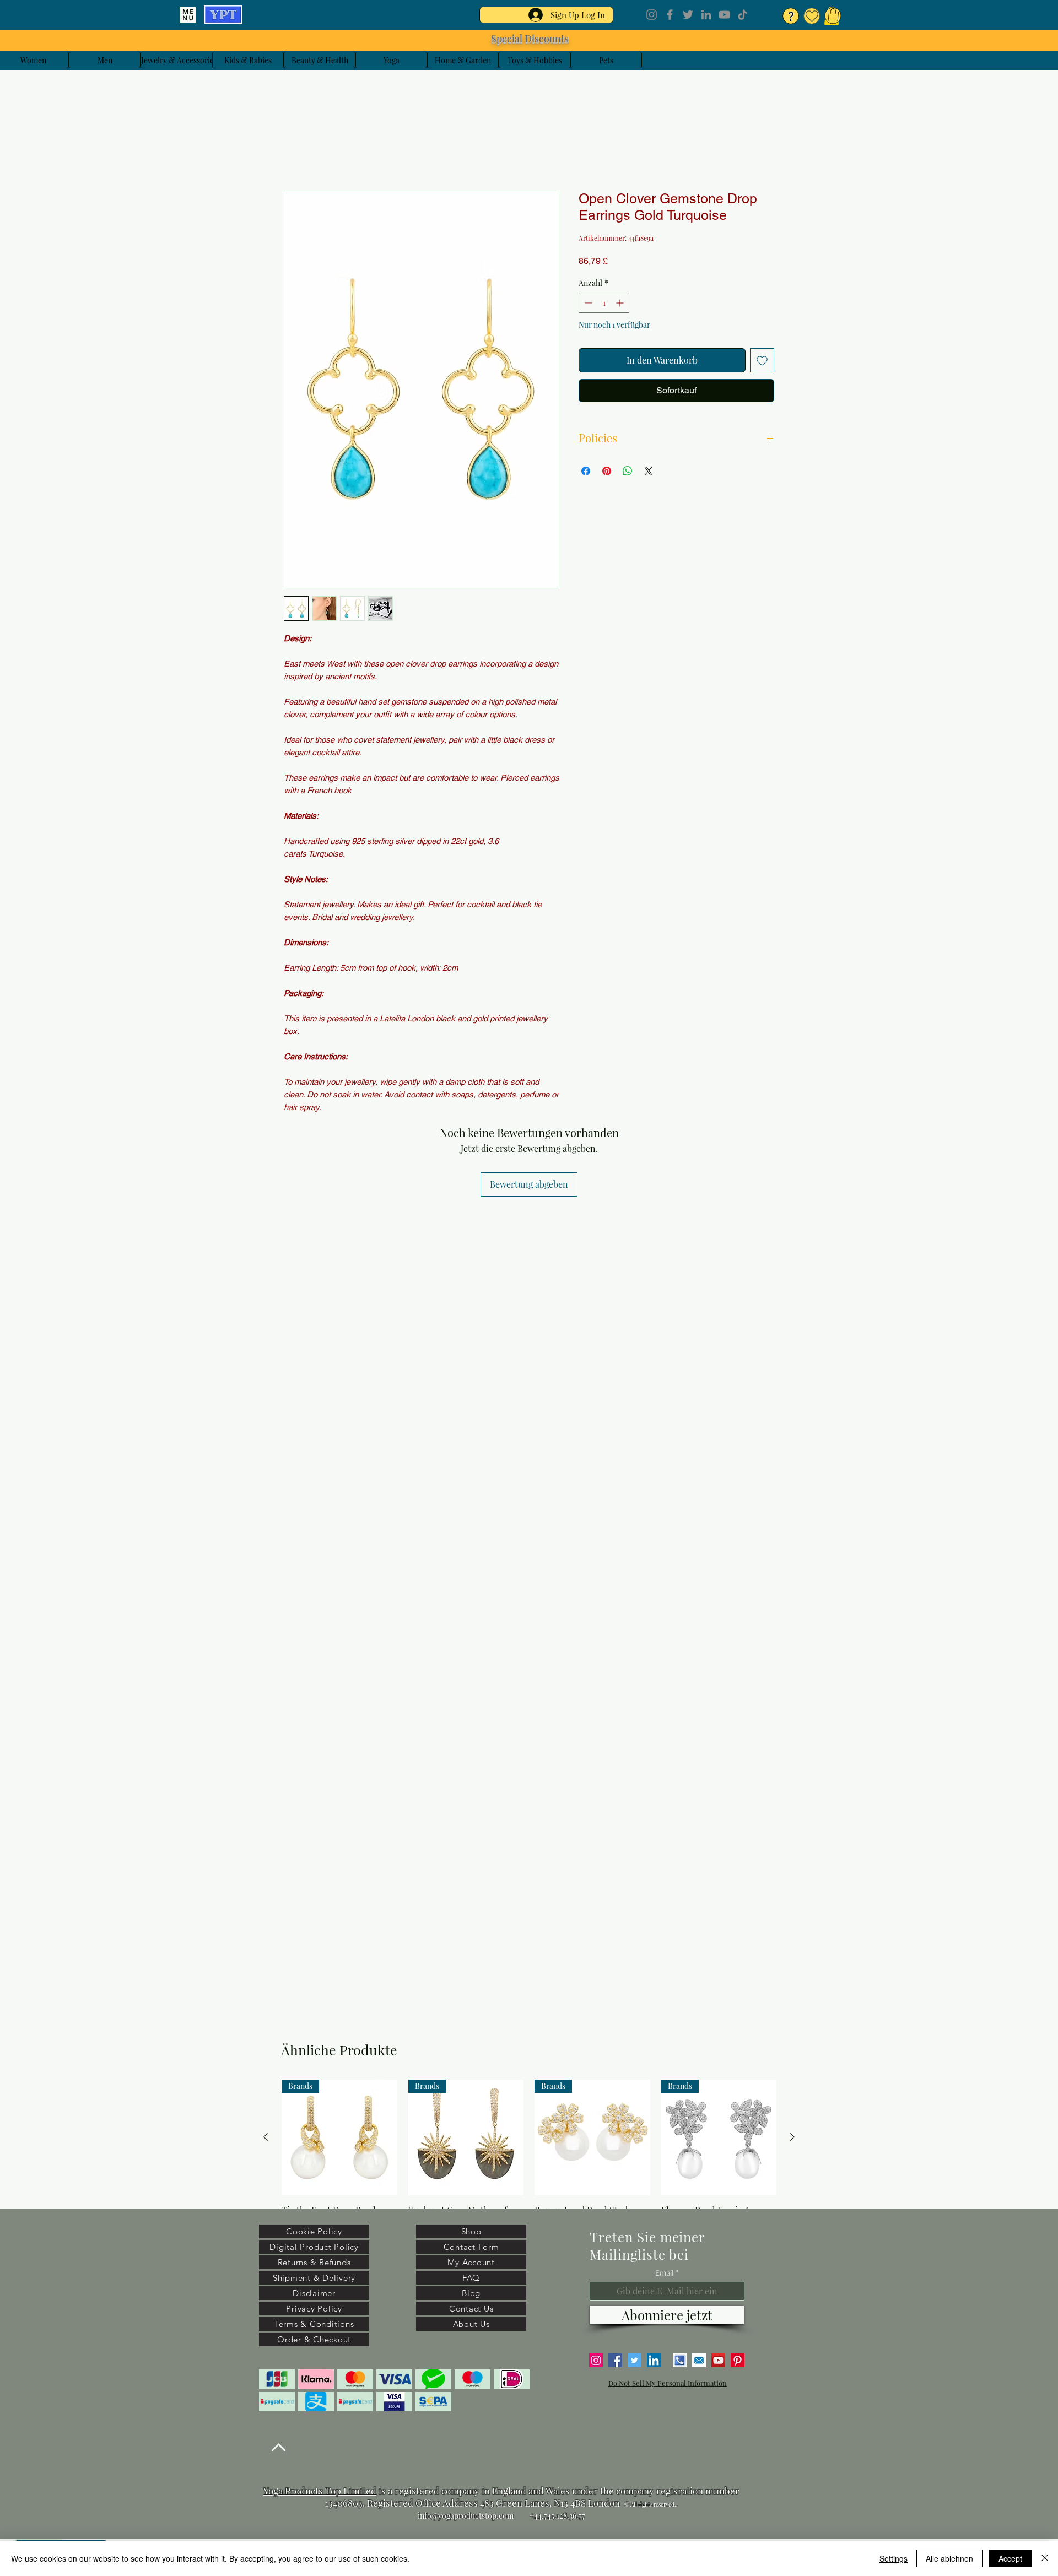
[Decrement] (587, 305)
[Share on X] (649, 473)
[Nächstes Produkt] (792, 2137)
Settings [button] (894, 2558)
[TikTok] (743, 15)
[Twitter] (688, 15)
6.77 (579, 2516)
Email (665, 2273)
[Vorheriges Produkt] (266, 2137)
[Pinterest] (738, 2360)
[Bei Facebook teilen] (586, 473)
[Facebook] (670, 15)
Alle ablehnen (949, 2558)
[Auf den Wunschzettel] (762, 362)
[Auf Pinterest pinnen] (607, 473)
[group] (529, 2162)
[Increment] (621, 305)
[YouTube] (724, 15)
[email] (699, 2360)
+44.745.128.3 (551, 2516)
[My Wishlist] (812, 16)
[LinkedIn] (706, 15)
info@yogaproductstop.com (466, 2516)
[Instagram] (652, 15)
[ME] (188, 15)
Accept (1010, 2558)
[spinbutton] (604, 305)
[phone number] (680, 2360)
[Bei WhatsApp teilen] (628, 473)
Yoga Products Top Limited (320, 2491)
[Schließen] (1045, 2558)
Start (294, 153)
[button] (833, 15)
